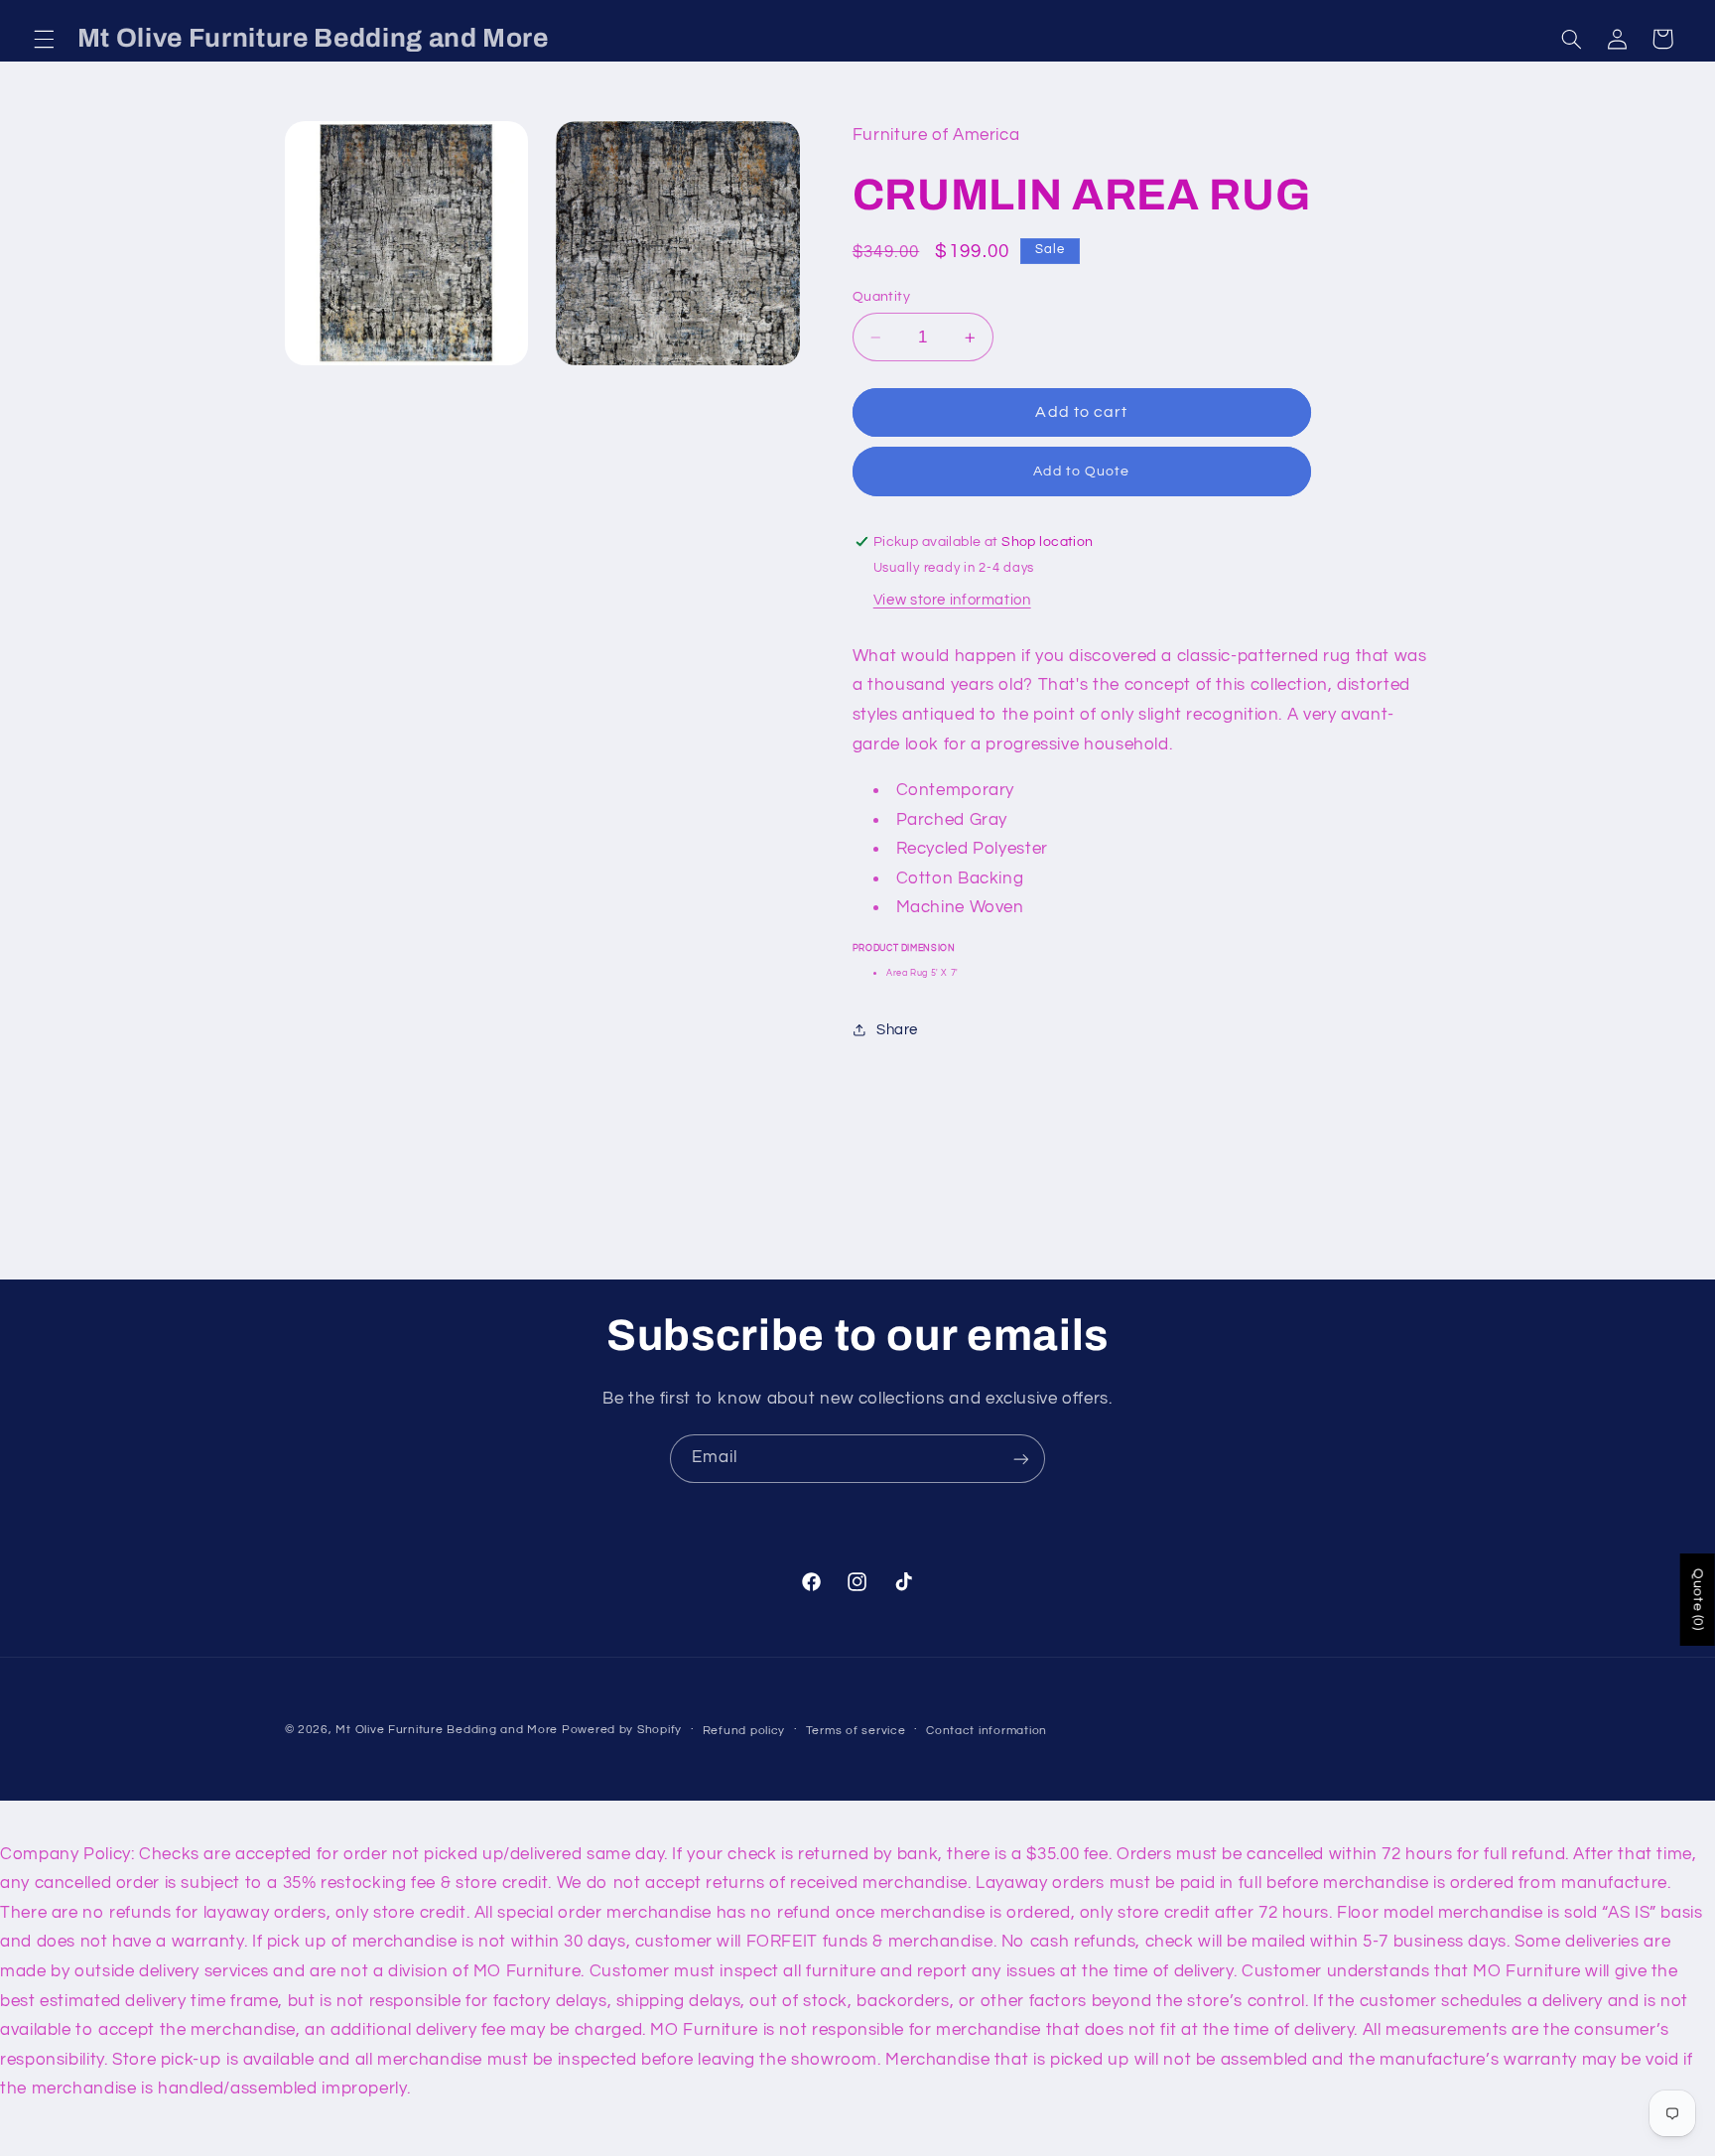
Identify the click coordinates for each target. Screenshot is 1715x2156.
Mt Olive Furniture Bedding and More (447, 1730)
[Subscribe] (1021, 1459)
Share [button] (897, 1030)
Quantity (881, 297)
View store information (952, 600)
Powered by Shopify (622, 1730)
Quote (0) (1698, 1600)
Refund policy (744, 1731)
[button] (44, 39)
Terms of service (856, 1731)
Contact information (987, 1731)
